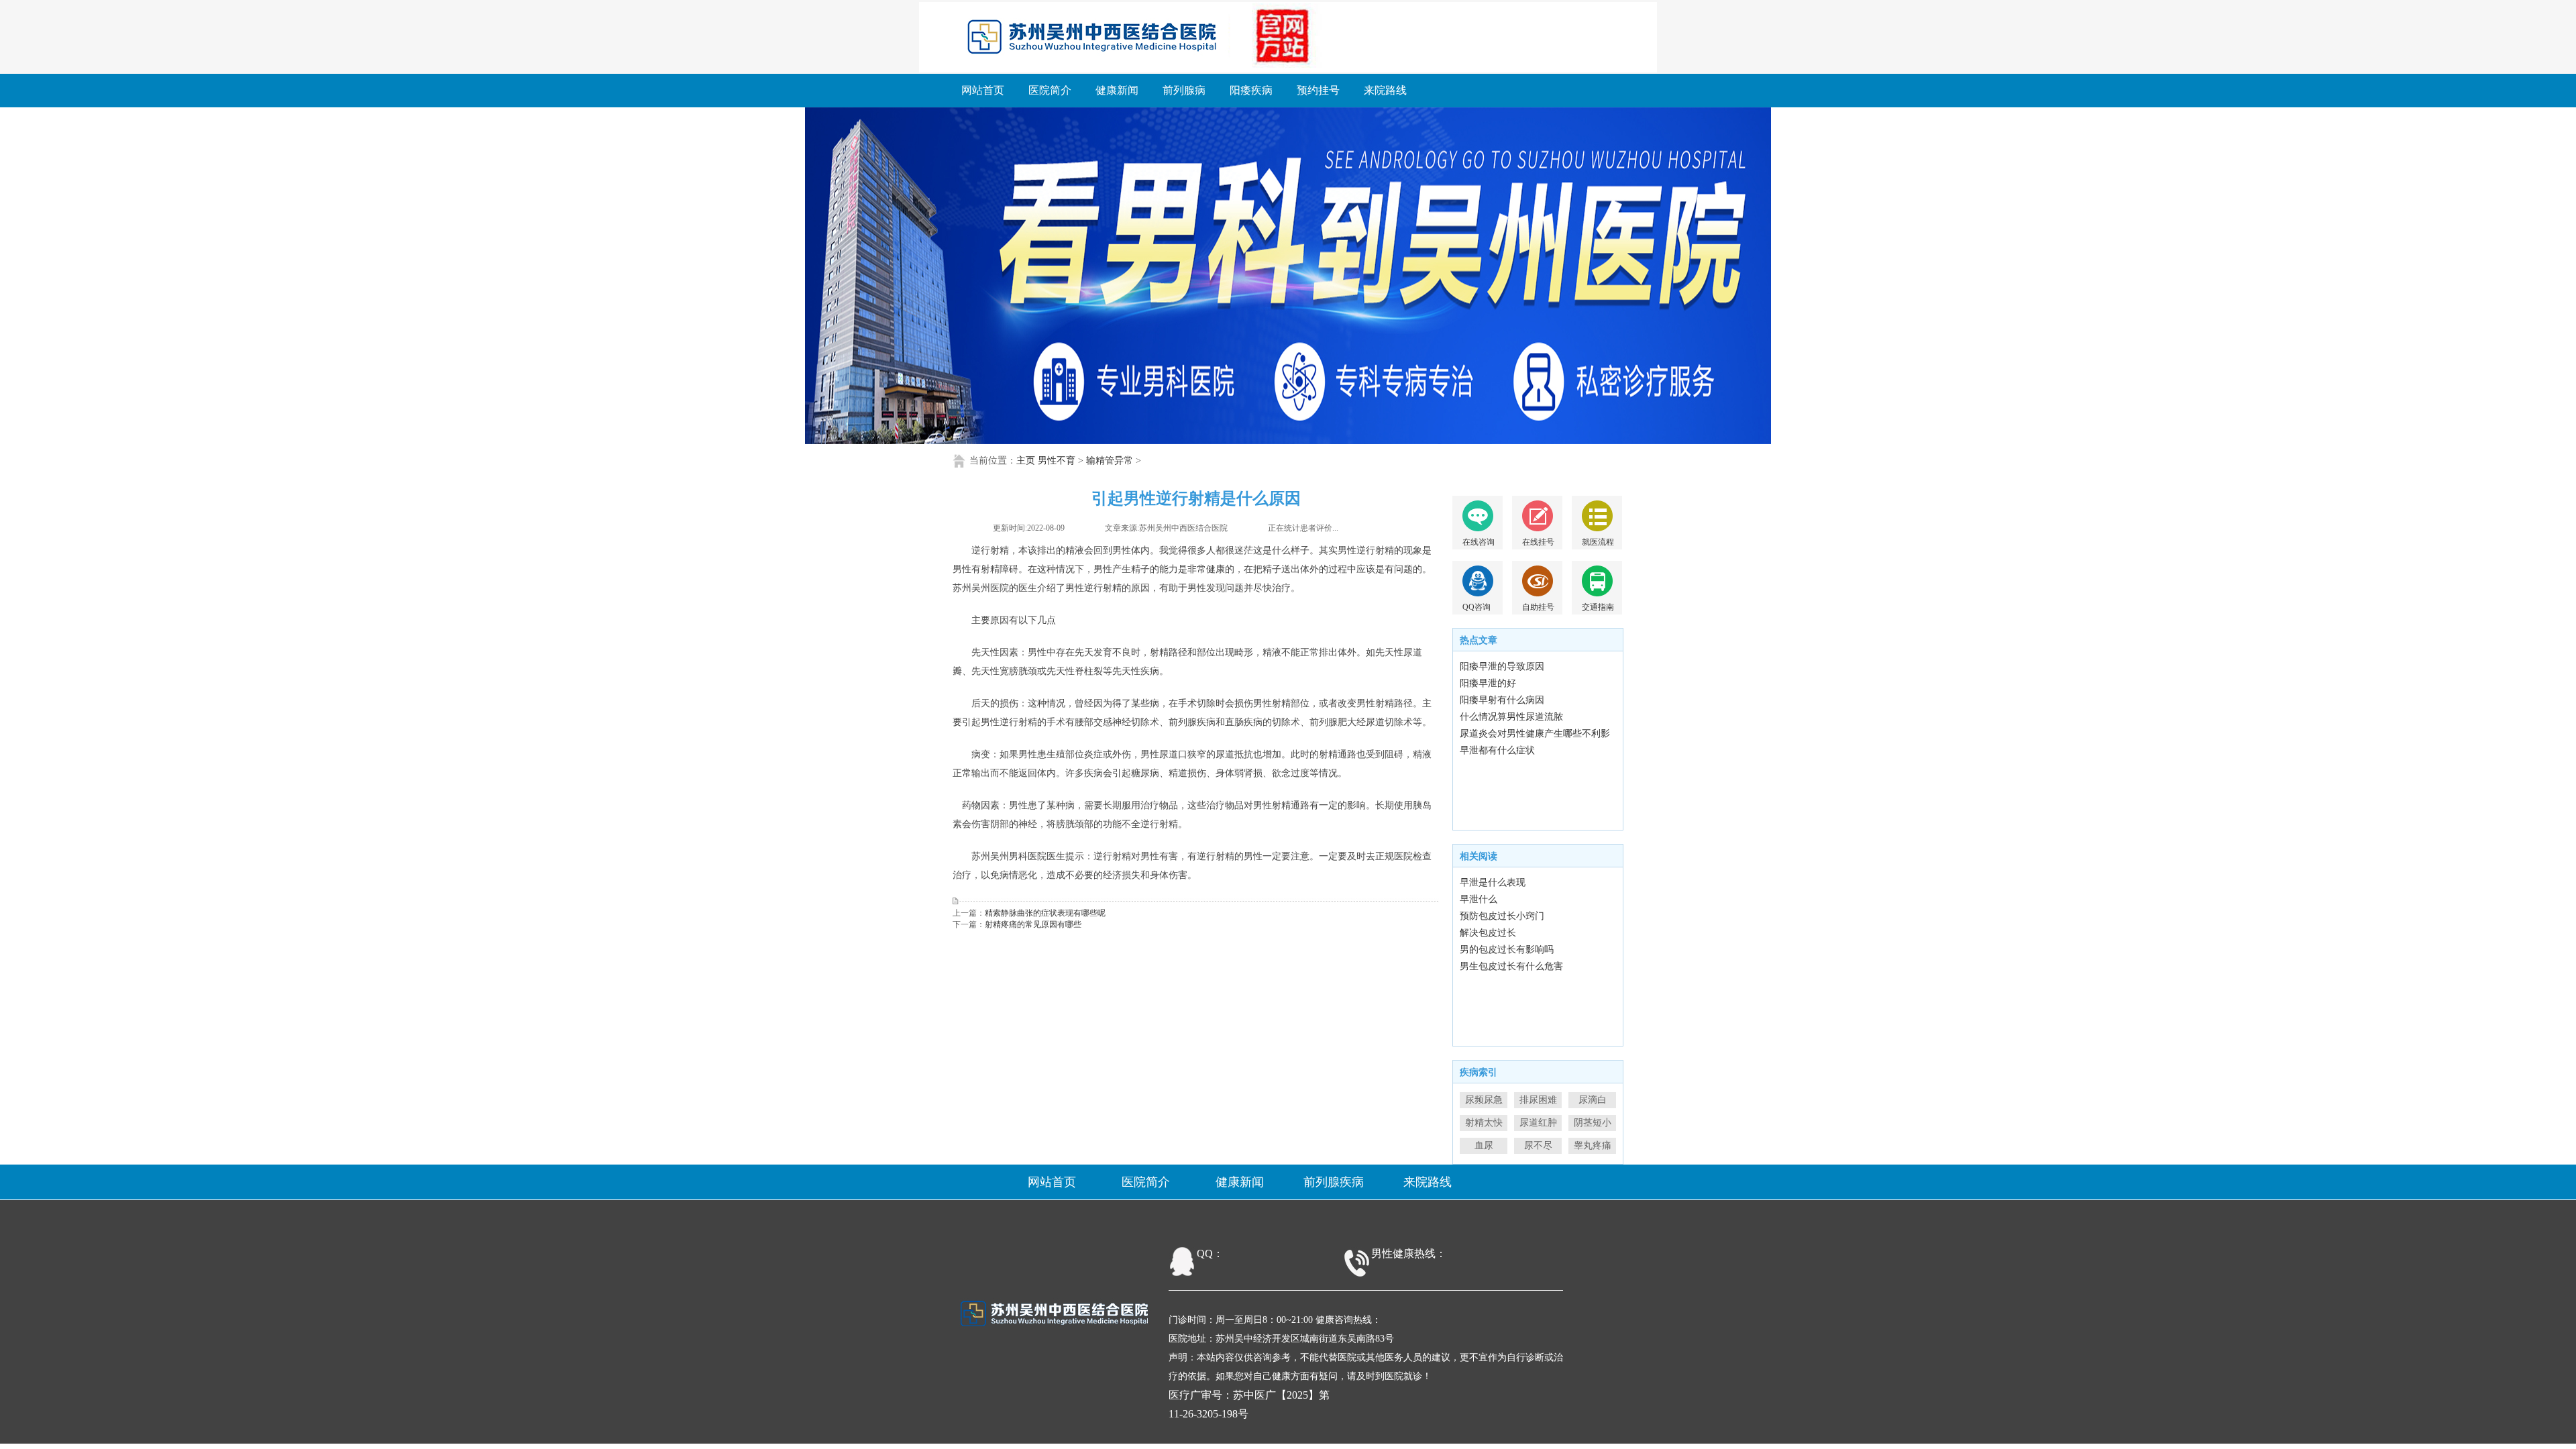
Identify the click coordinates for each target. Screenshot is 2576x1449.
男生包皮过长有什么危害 (1511, 966)
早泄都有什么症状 (1497, 750)
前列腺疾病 (1334, 1182)
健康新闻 (1117, 90)
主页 (1026, 461)
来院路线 (1385, 90)
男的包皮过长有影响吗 (1507, 950)
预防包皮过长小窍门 (1502, 916)
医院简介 (1050, 90)
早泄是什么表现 (1493, 882)
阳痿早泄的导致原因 (1502, 666)
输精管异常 (1110, 461)
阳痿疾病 (1251, 90)
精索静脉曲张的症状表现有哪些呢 (1045, 913)
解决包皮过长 (1488, 933)
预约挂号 (1318, 90)
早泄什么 (1479, 899)
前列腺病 (1184, 90)
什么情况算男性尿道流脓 (1511, 717)
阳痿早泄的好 (1488, 683)
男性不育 (1057, 461)
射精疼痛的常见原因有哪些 (1033, 924)
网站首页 (983, 90)
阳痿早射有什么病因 (1502, 700)
